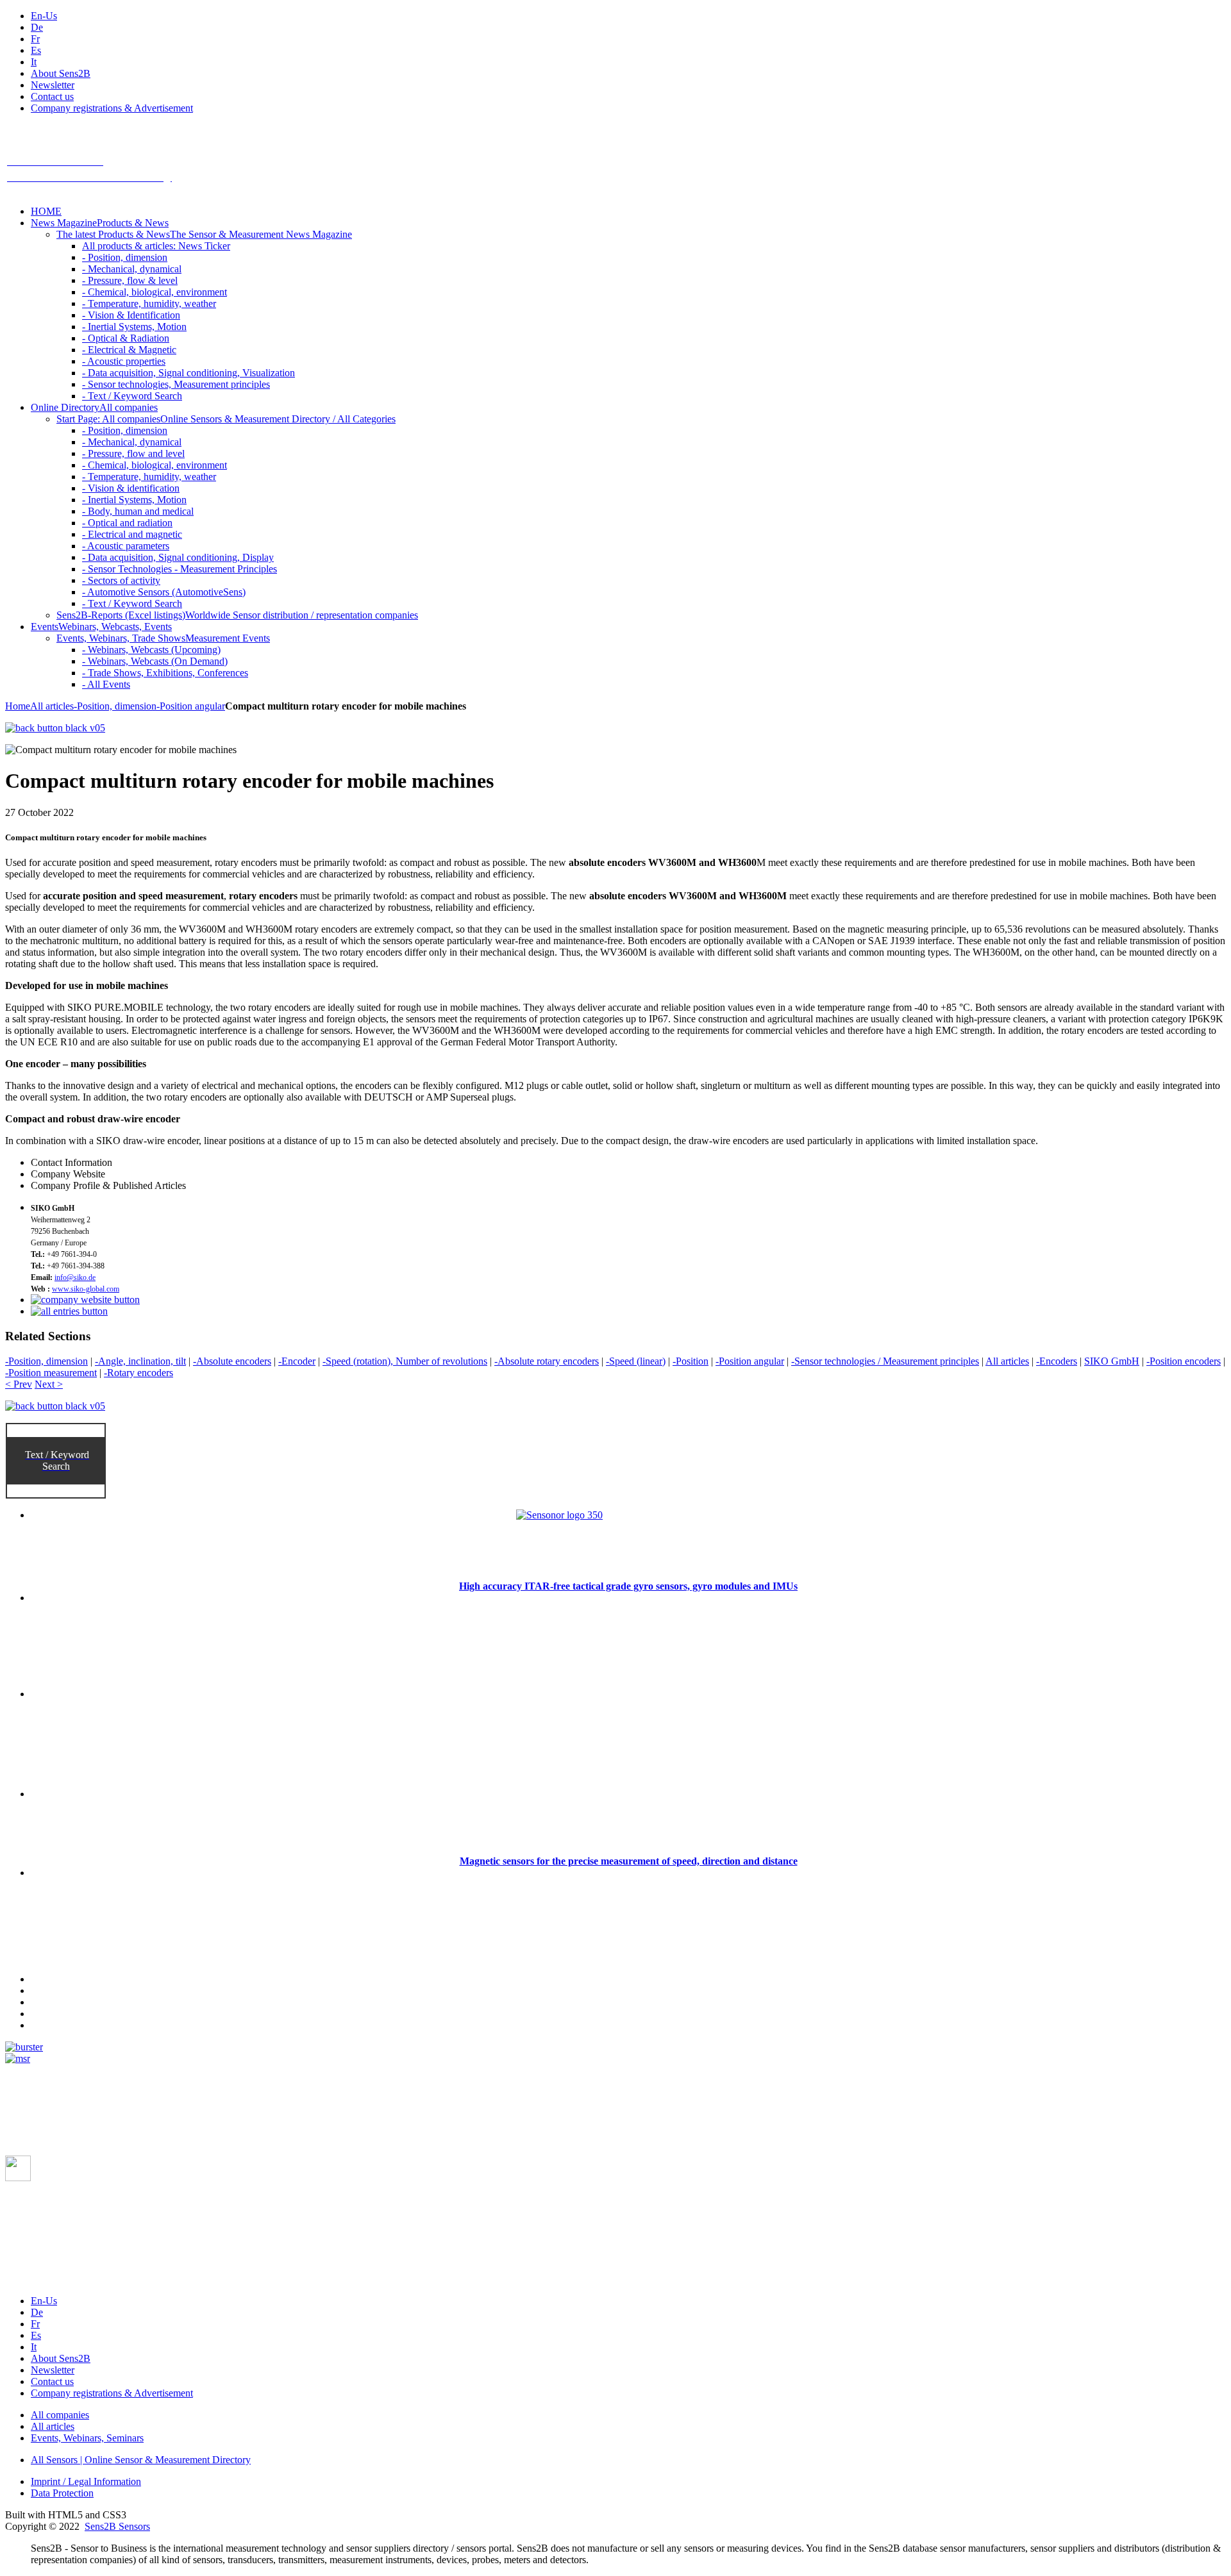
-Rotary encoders (138, 1373)
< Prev (19, 1384)
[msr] (18, 2058)
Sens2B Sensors (117, 2526)
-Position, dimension (115, 706)
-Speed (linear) (636, 1361)
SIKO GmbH (1112, 1361)
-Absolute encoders (232, 1361)
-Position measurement (51, 1373)
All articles (52, 706)
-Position (691, 1361)
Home (18, 706)
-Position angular (191, 706)
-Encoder (297, 1361)
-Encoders (1057, 1361)
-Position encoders (1184, 1361)
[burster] (24, 2047)
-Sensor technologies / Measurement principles (885, 1361)
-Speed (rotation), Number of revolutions (405, 1361)
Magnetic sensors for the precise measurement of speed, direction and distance (629, 1861)
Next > (49, 1384)
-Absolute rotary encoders (547, 1361)
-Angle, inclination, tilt (140, 1361)
